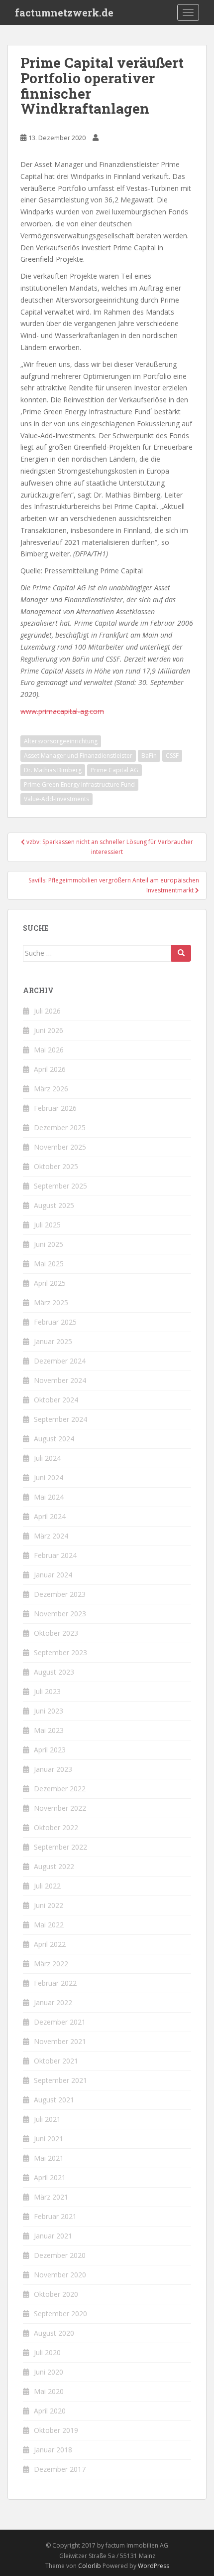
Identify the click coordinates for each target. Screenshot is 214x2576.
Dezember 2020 (60, 2255)
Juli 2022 (47, 1886)
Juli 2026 (47, 1011)
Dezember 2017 (60, 2469)
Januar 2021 (53, 2236)
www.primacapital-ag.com (62, 711)
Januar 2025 (53, 1341)
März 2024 (51, 1536)
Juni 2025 (49, 1244)
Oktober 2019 (56, 2430)
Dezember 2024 (60, 1361)
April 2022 (50, 1944)
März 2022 (51, 1964)
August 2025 (54, 1205)
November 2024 (60, 1380)
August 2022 (54, 1866)
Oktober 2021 (56, 2061)
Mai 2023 (49, 1730)
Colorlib (90, 2566)
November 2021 (60, 2041)
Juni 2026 (49, 1030)
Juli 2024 (47, 1458)
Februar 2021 (55, 2216)
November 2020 (60, 2275)
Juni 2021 (49, 2139)
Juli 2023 (47, 1691)
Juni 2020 (49, 2372)
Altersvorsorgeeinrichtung (61, 741)
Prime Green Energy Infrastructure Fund (79, 784)
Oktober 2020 (56, 2294)
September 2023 (60, 1652)
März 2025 (51, 1302)
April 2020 (50, 2411)
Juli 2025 (47, 1225)
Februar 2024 (55, 1555)
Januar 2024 (53, 1575)
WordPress (154, 2566)
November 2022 (60, 1808)
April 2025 (50, 1283)
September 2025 (60, 1186)
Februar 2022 (55, 1983)
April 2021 (50, 2177)
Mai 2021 (49, 2158)
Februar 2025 (55, 1322)
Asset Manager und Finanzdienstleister (78, 756)
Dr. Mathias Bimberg (53, 770)
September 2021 (60, 2080)
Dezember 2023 (60, 1594)
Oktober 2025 (56, 1166)
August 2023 (54, 1672)
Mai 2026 (49, 1050)
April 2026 (50, 1069)
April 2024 (50, 1516)
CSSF (172, 756)
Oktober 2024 (56, 1400)
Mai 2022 (49, 1925)
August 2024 (54, 1439)
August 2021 (54, 2100)
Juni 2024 (49, 1477)
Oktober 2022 (56, 1827)
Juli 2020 (47, 2352)
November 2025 (60, 1147)
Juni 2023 (49, 1711)
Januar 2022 (53, 2002)
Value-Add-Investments (56, 799)
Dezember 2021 (60, 2022)
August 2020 (54, 2333)
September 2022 (60, 1847)
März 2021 (51, 2197)
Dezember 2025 (60, 1127)
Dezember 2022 (60, 1789)
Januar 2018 (53, 2450)
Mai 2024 (49, 1497)
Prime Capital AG (114, 770)
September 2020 (60, 2314)
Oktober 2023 (56, 1633)
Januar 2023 (53, 1769)
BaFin (149, 756)
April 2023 (50, 1750)
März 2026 (51, 1089)
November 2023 (60, 1614)
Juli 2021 (47, 2119)
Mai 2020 (49, 2391)
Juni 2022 (49, 1905)
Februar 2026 (55, 1108)
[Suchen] (181, 953)
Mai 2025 (49, 1264)
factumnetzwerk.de (64, 12)
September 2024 (60, 1419)
